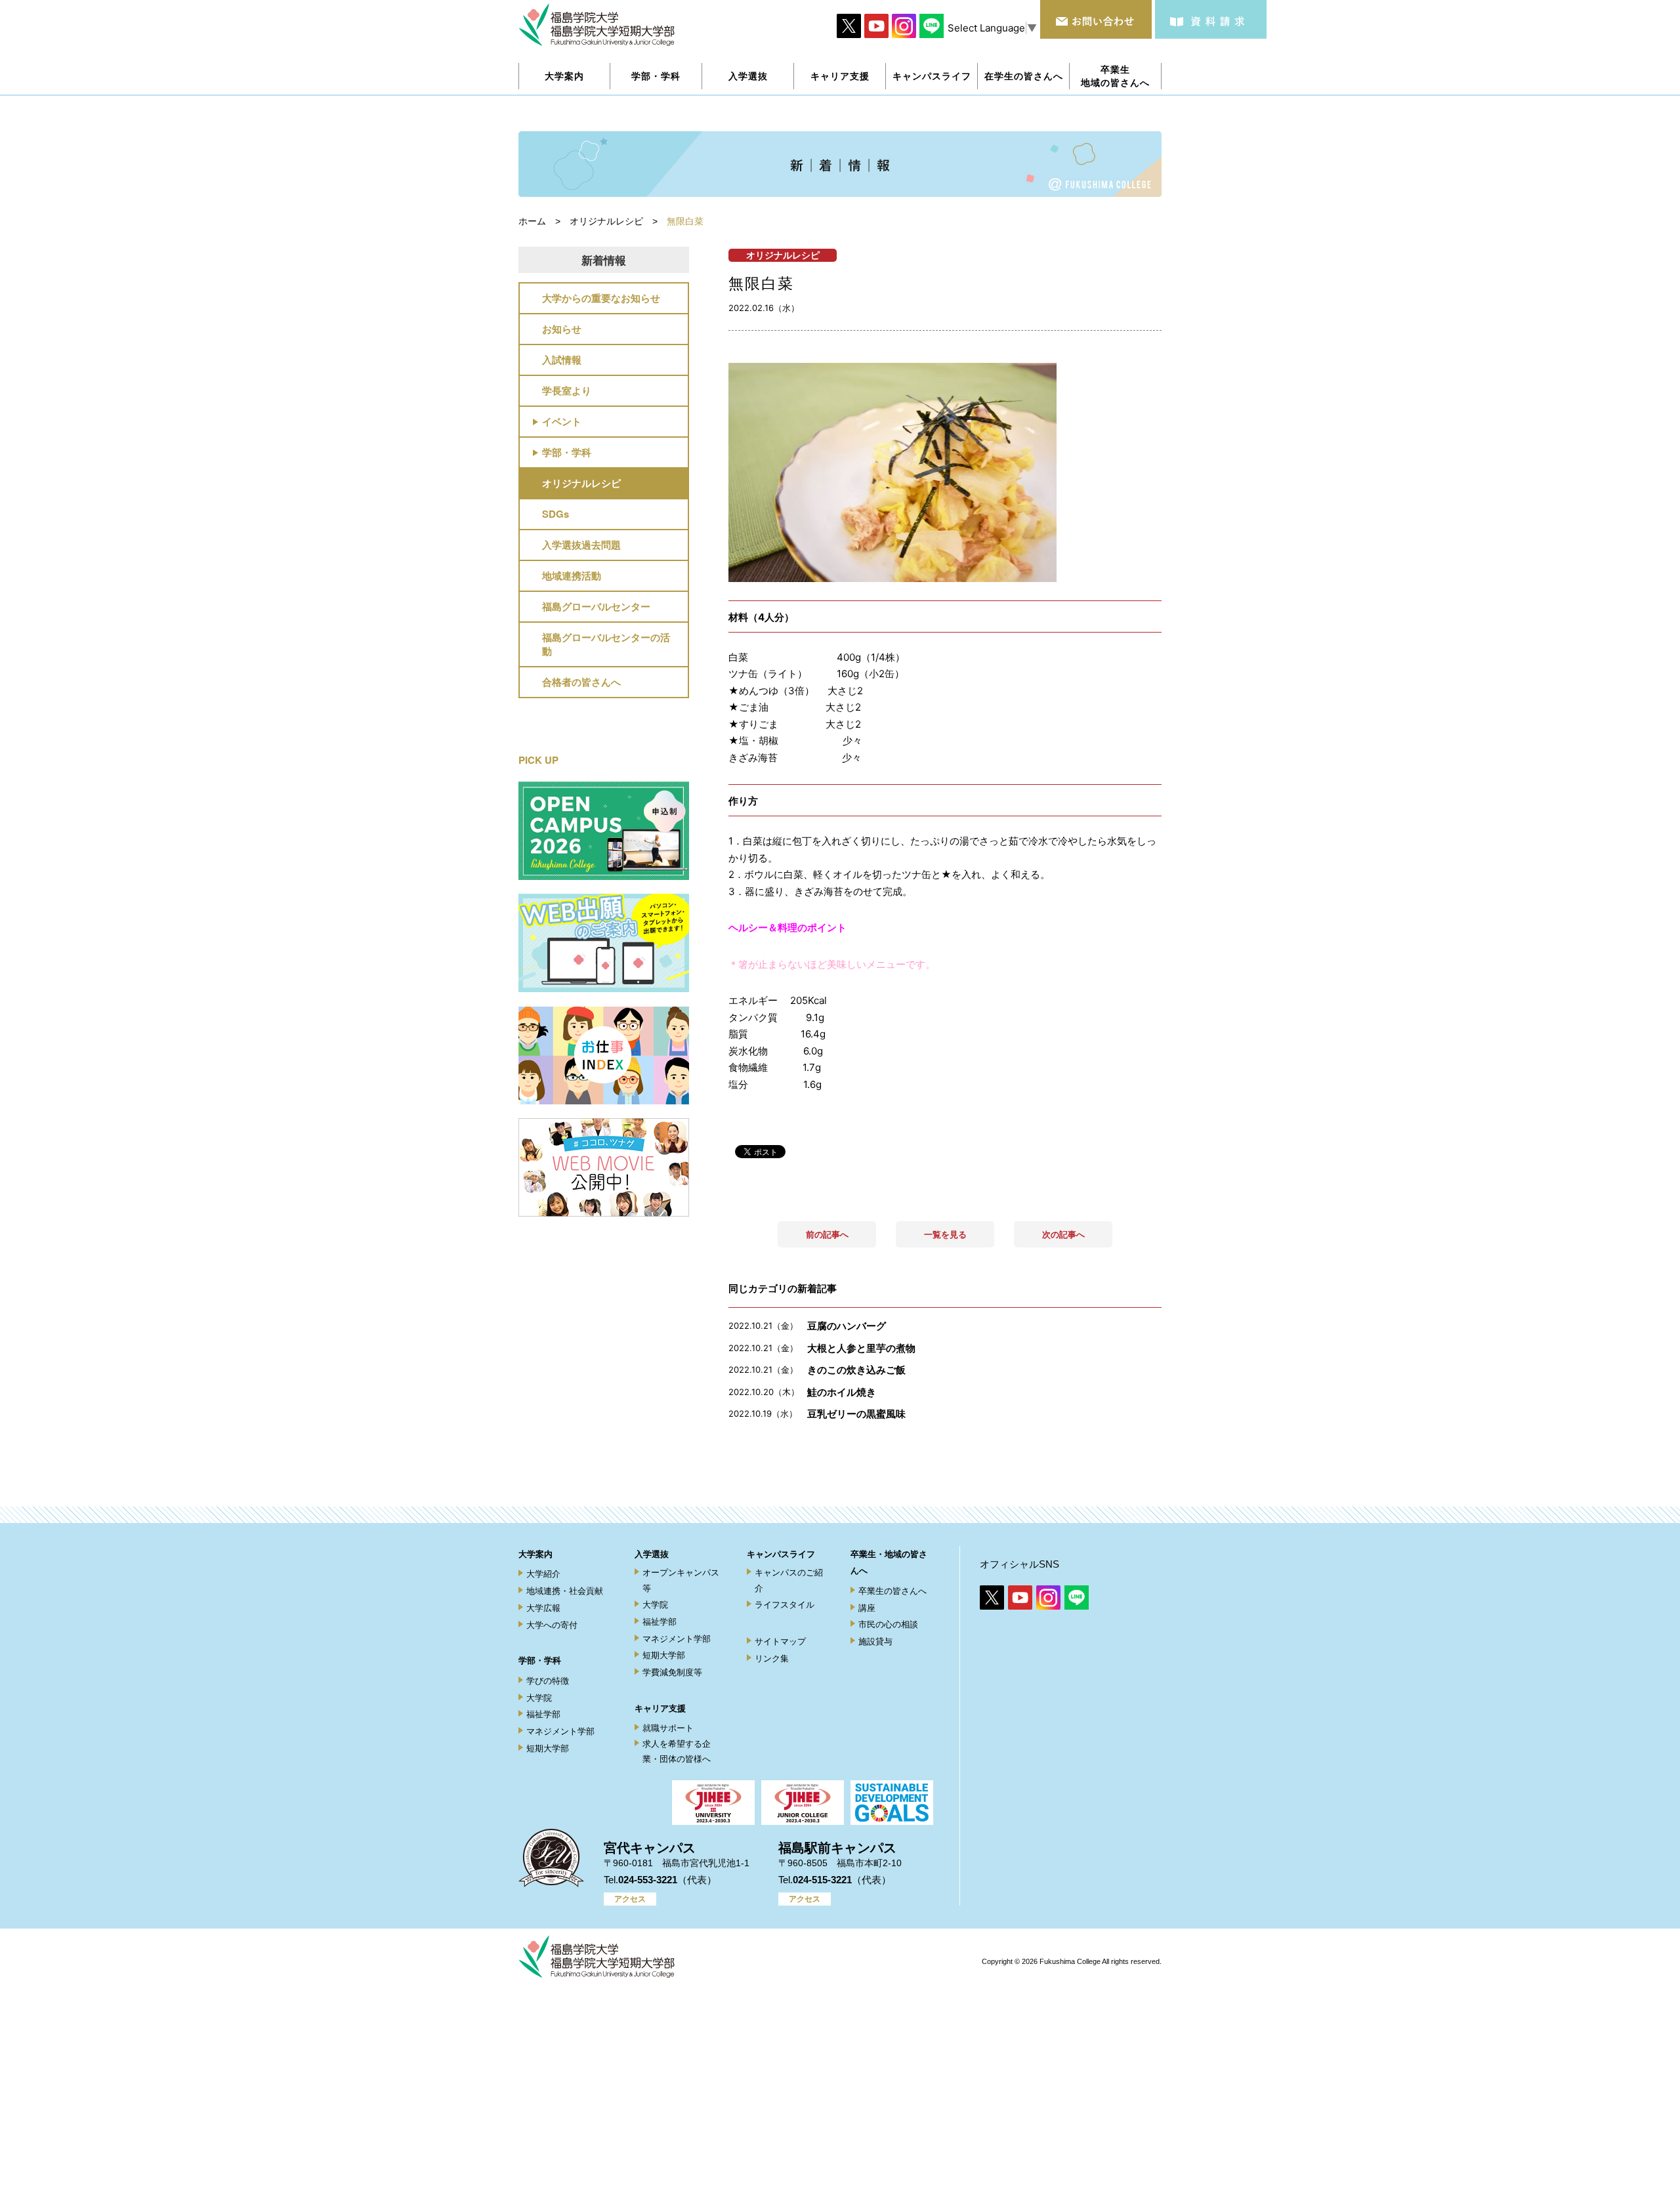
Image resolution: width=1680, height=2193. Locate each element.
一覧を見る (945, 1234)
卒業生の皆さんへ (892, 1591)
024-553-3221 (648, 1880)
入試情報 (562, 360)
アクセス (630, 1899)
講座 (867, 1608)
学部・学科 (567, 452)
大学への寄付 (552, 1625)
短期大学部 (548, 1748)
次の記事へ (1063, 1234)
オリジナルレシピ (581, 483)
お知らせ (562, 329)
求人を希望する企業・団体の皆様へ (677, 1751)
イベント (562, 421)
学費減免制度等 (672, 1672)
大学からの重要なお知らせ (601, 298)
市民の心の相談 (888, 1624)
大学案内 (535, 1554)
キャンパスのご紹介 (789, 1580)
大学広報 (543, 1608)
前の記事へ (827, 1234)
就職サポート (668, 1728)
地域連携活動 (572, 575)
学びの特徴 (548, 1681)
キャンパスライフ (781, 1554)
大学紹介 (543, 1574)
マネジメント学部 (560, 1731)
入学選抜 (652, 1554)
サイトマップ (780, 1641)
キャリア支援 (660, 1708)
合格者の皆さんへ (581, 682)
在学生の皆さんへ (1024, 76)
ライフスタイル (785, 1605)
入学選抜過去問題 (581, 545)
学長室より (567, 390)
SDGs (556, 514)
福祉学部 (543, 1714)
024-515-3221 (822, 1880)
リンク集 (772, 1659)
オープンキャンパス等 (681, 1580)
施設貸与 (875, 1641)
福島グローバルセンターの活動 (606, 644)
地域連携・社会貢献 (565, 1591)
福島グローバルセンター (596, 606)
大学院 (539, 1698)
